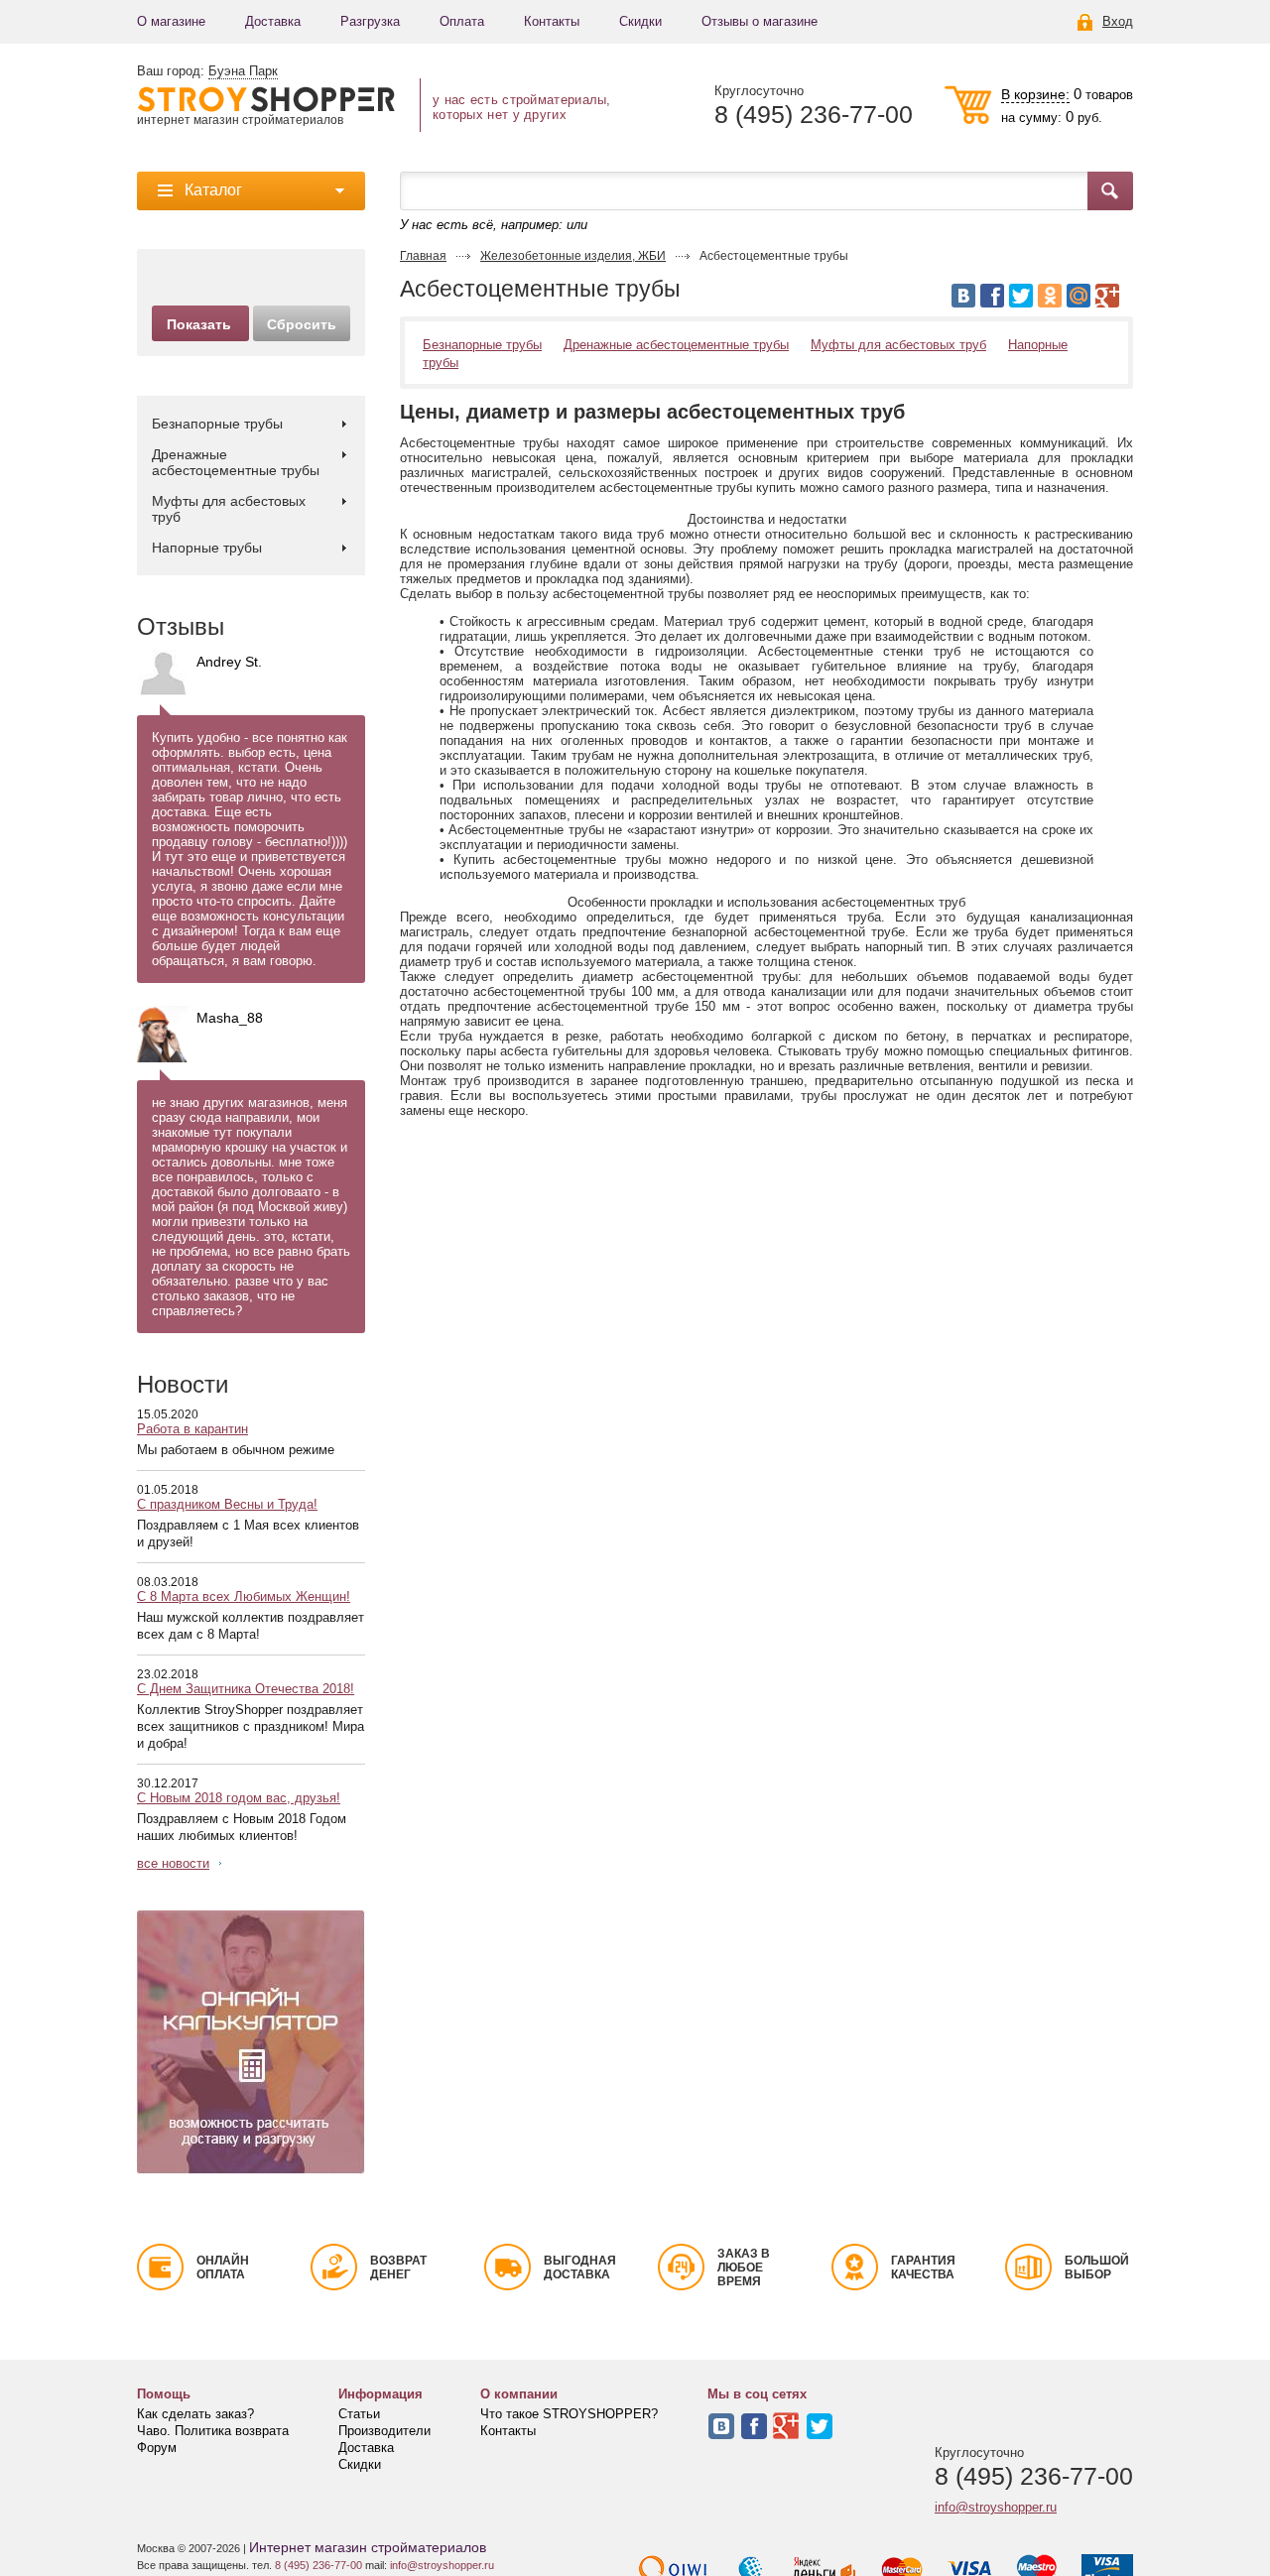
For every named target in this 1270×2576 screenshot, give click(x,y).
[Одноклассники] (1050, 296)
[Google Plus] (1107, 296)
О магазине (171, 21)
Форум (157, 2448)
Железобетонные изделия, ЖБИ (573, 256)
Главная (423, 256)
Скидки (640, 21)
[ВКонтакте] (963, 296)
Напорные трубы (207, 548)
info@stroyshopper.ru (996, 2507)
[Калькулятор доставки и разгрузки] (251, 2042)
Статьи (359, 2414)
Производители (384, 2431)
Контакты (552, 21)
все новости (173, 1863)
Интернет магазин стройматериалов (368, 2547)
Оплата (462, 21)
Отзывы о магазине (760, 21)
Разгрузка (370, 21)
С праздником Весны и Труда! (227, 1504)
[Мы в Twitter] (820, 2426)
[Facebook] (992, 296)
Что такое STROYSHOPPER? (569, 2414)
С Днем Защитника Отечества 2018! (246, 1689)
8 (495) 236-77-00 (814, 115)
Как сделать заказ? (195, 2414)
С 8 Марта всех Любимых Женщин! (244, 1596)
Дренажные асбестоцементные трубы (236, 462)
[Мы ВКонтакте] (721, 2426)
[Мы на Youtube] (787, 2426)
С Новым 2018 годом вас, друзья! (239, 1798)
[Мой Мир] (1079, 296)
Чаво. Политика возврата (213, 2431)
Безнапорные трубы (217, 424)
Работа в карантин (192, 1429)
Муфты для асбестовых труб (229, 509)
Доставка (273, 21)
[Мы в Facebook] (754, 2426)
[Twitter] (1021, 296)
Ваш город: (207, 71)
